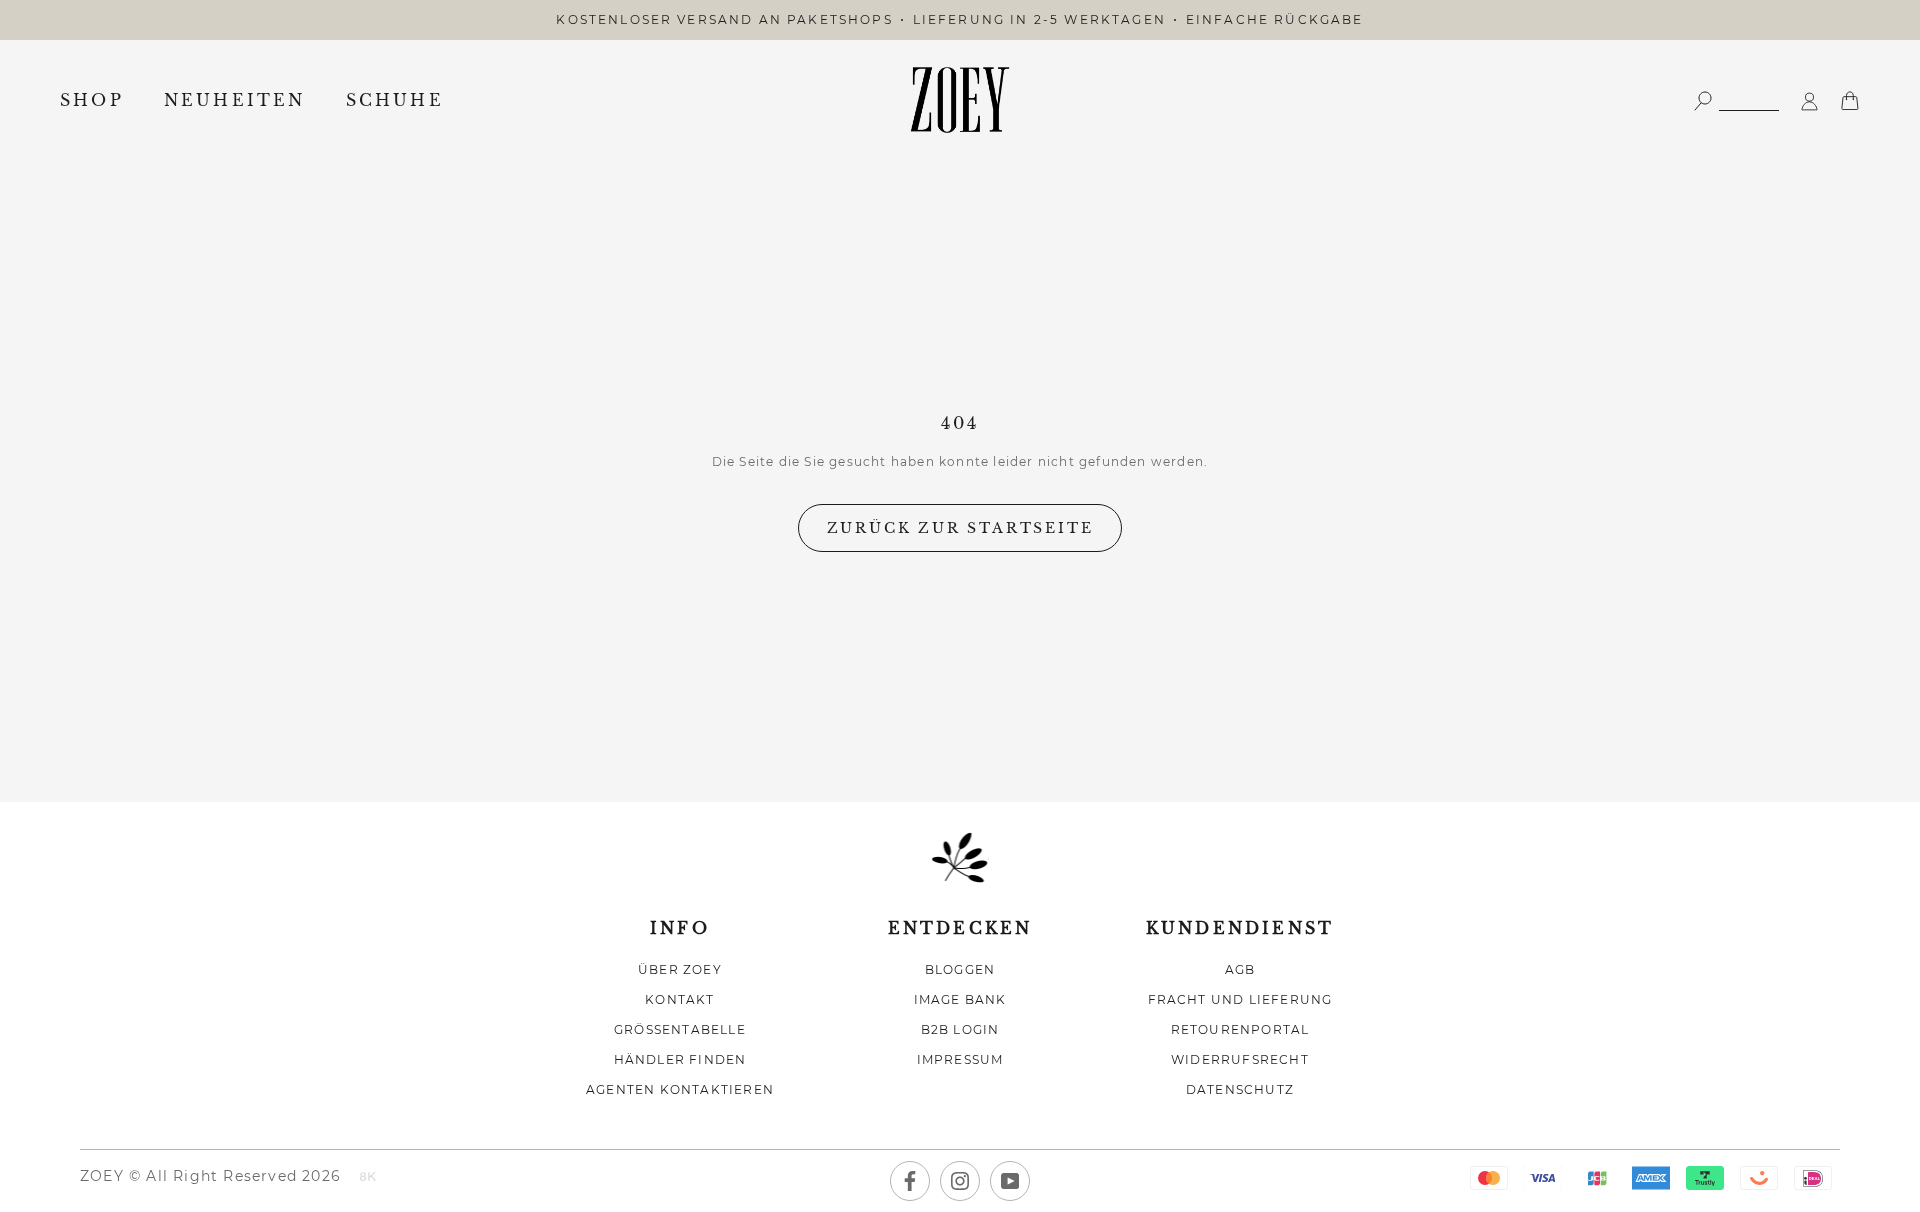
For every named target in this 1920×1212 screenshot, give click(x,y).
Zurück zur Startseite (960, 528)
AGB (1240, 969)
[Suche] (1736, 99)
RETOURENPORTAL (1240, 1029)
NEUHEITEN (235, 100)
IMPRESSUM (960, 1059)
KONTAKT (679, 999)
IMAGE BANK (960, 999)
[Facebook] (910, 1181)
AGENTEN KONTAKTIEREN (680, 1089)
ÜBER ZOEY (680, 969)
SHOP (92, 100)
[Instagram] (960, 1181)
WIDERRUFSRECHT (1240, 1059)
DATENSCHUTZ (1240, 1089)
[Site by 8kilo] (368, 1178)
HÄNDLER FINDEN (680, 1059)
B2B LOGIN (960, 1029)
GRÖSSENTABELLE (680, 1029)
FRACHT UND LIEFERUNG (1240, 999)
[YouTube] (1010, 1181)
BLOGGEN (960, 969)
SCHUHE (395, 100)
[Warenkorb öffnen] (1850, 99)
